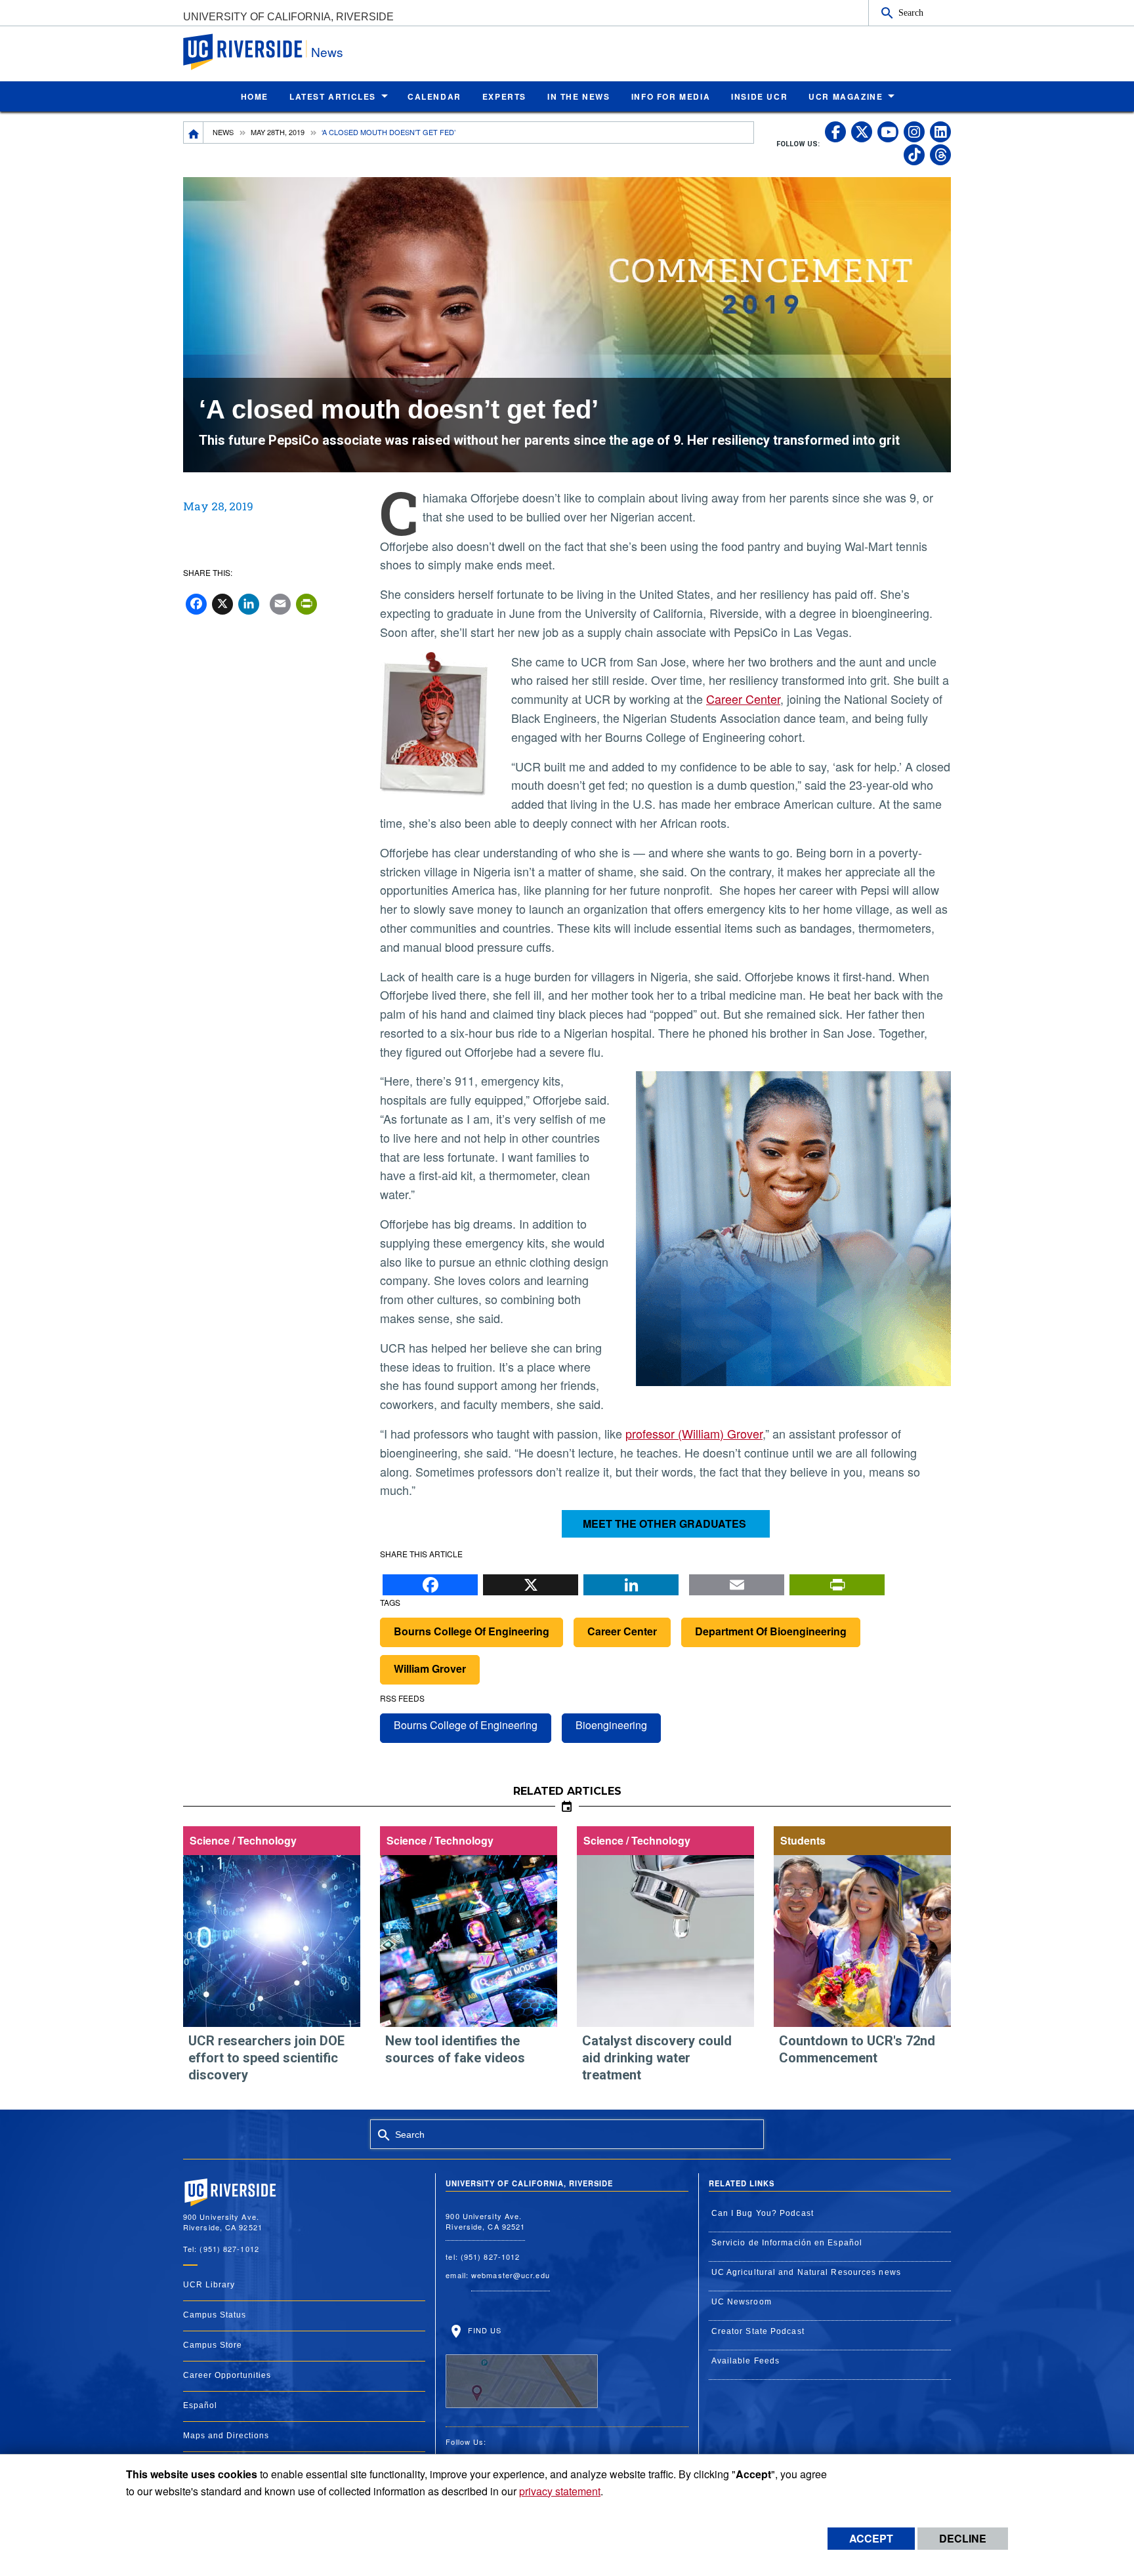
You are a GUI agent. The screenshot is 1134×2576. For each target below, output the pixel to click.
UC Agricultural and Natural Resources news (806, 2272)
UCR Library (209, 2285)
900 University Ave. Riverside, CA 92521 (485, 2221)
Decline (963, 2538)
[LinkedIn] (631, 1582)
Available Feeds (746, 2361)
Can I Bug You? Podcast (763, 2213)
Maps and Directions (226, 2436)
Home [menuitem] (255, 96)
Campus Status (215, 2315)
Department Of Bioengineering (771, 1631)
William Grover (430, 1668)
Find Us (483, 2330)
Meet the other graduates (666, 1523)
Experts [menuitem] (504, 96)
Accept (871, 2538)
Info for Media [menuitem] (671, 96)
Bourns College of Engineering (466, 1725)
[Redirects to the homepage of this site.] (194, 133)
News (327, 51)
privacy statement (560, 2491)
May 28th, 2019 (278, 132)
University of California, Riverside (288, 17)
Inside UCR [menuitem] (759, 96)
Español (200, 2405)
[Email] (737, 1582)
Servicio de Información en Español (787, 2243)
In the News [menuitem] (579, 96)
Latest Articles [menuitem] (333, 96)
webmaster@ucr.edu (511, 2275)
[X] (531, 1582)
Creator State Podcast (758, 2331)
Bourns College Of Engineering (472, 1631)
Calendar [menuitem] (434, 96)
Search (911, 12)
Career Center (743, 699)
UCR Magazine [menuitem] (846, 96)
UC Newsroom (742, 2302)
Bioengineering (611, 1725)
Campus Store (213, 2345)
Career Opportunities (227, 2375)
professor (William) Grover (694, 1433)
